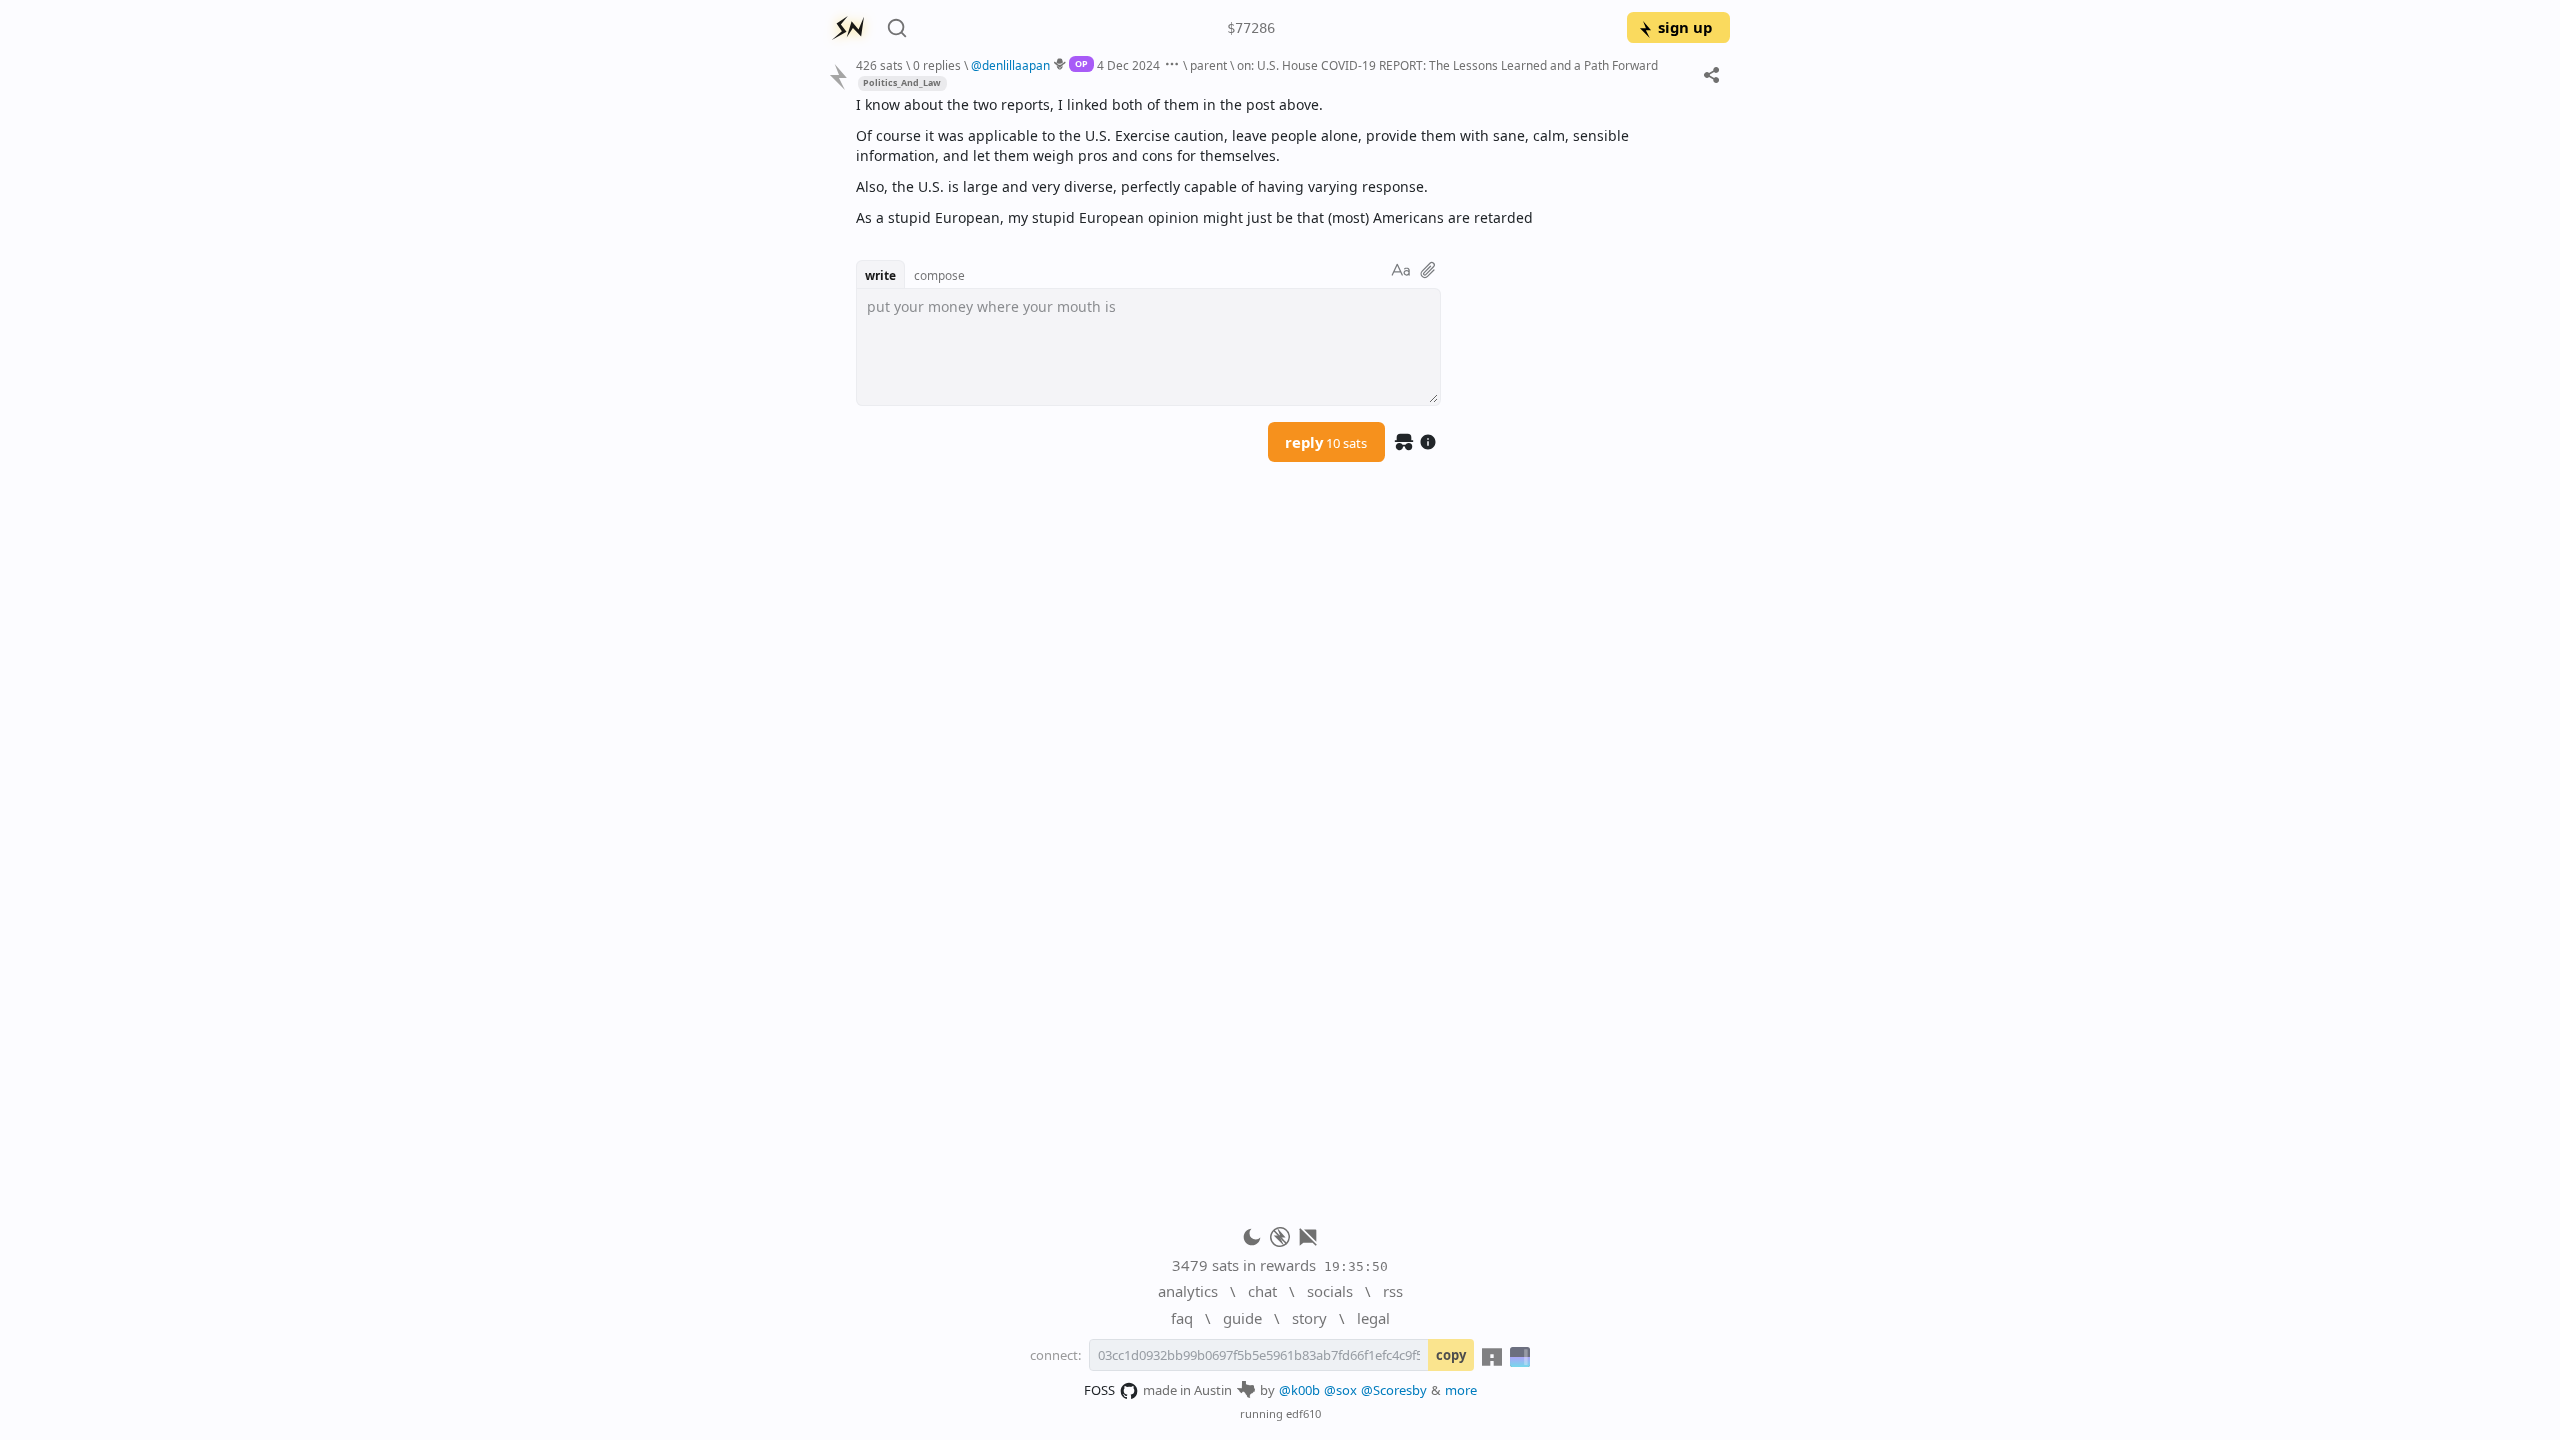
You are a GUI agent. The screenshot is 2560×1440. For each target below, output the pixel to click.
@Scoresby (1394, 1390)
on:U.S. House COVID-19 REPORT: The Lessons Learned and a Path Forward (1447, 65)
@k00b (1299, 1390)
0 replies (937, 65)
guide (1242, 1318)
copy (1451, 1355)
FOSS (1099, 1390)
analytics (1188, 1291)
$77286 (1251, 28)
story (1309, 1318)
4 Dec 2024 (1128, 65)
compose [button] (939, 275)
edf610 (1303, 1413)
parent (1208, 65)
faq (1182, 1318)
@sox (1340, 1390)
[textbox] (1285, 161)
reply (1326, 442)
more (1461, 1390)
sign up (1685, 27)
